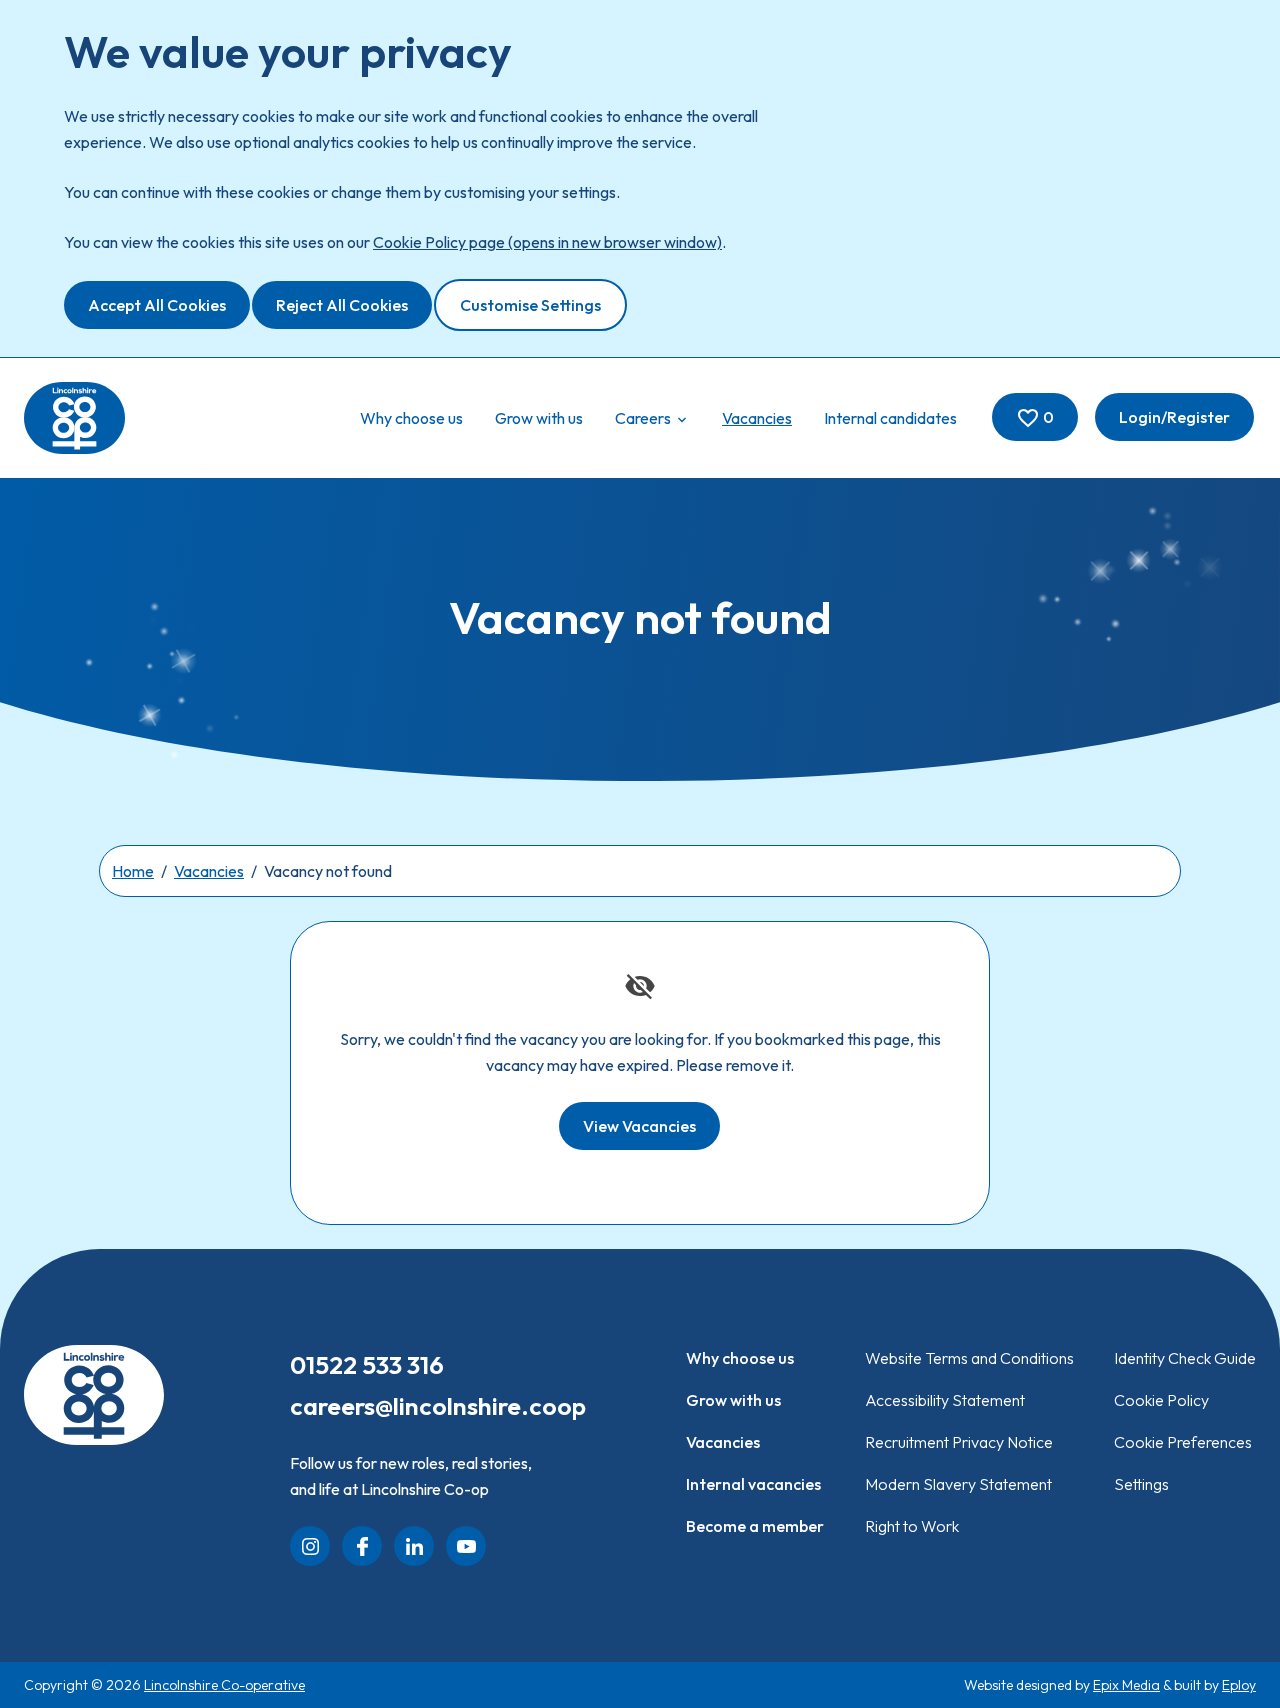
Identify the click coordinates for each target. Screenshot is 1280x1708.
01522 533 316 (367, 1365)
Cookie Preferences (1183, 1442)
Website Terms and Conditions (969, 1358)
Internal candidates (890, 418)
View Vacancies (639, 1126)
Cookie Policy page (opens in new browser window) (547, 242)
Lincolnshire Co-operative (224, 1685)
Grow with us (539, 418)
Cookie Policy (1161, 1400)
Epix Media (1126, 1685)
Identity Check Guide (1185, 1358)
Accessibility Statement (945, 1400)
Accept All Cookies (157, 305)
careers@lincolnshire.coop (438, 1406)
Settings (1141, 1484)
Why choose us (411, 418)
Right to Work (912, 1526)
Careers (644, 418)
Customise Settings (530, 305)
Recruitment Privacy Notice (959, 1442)
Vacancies (757, 418)
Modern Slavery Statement (958, 1484)
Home (133, 871)
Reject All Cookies (342, 305)
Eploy (1239, 1685)
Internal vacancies (753, 1484)
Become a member (755, 1526)
